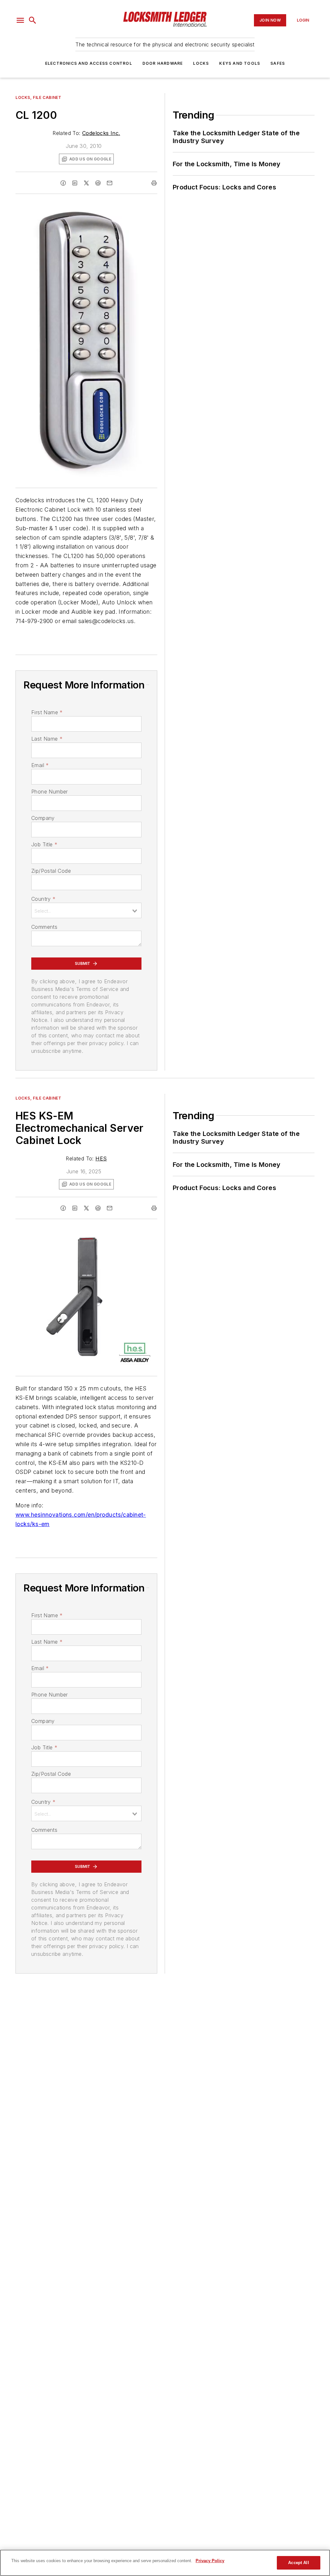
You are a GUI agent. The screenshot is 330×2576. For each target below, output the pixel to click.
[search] (33, 20)
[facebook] (63, 183)
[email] (110, 183)
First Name (47, 712)
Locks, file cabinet (38, 97)
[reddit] (98, 183)
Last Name (47, 739)
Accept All (298, 2563)
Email (40, 765)
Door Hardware (163, 63)
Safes (278, 63)
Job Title (44, 844)
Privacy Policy (210, 2561)
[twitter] (86, 183)
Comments (44, 927)
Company (43, 818)
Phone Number (50, 792)
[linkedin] (75, 183)
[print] (154, 183)
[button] (20, 20)
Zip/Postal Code (51, 871)
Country (43, 899)
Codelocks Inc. (101, 133)
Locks (201, 63)
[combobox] (86, 910)
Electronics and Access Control (89, 63)
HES (101, 1158)
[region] (165, 2563)
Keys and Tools (240, 63)
